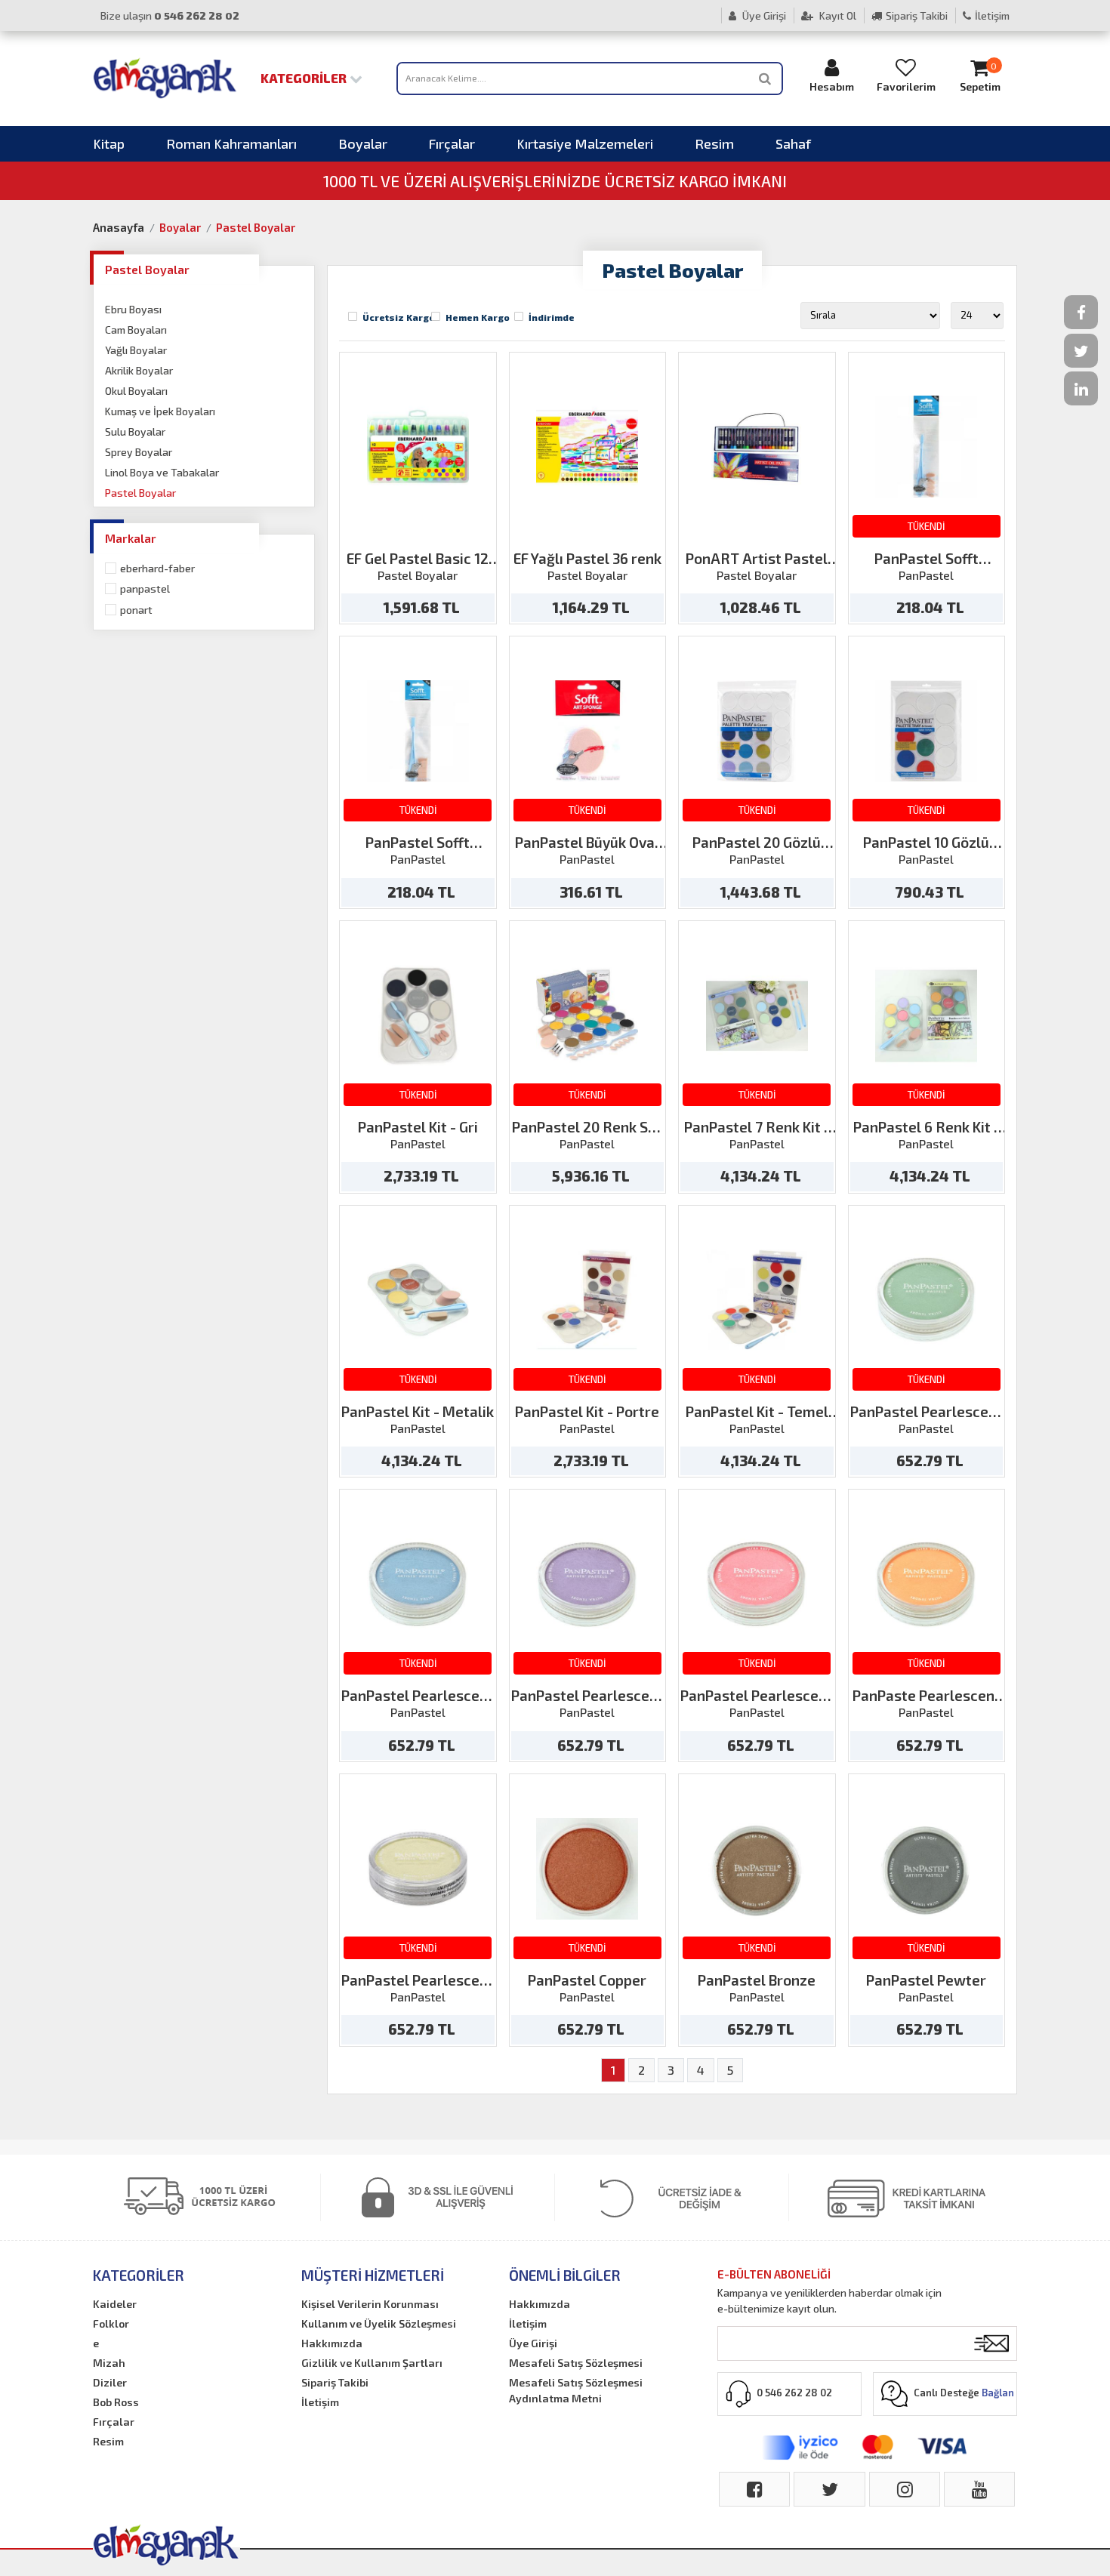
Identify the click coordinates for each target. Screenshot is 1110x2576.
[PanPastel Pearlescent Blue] (418, 1584)
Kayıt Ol (837, 15)
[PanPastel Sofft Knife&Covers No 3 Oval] (926, 447)
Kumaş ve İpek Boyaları (160, 411)
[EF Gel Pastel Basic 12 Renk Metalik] (418, 447)
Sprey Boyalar (139, 452)
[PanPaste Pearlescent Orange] (926, 1584)
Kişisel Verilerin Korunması (370, 2304)
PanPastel (145, 589)
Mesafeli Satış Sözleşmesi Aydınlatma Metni (576, 2390)
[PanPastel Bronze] (757, 1869)
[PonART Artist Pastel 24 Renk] (757, 447)
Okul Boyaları (136, 391)
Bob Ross (116, 2402)
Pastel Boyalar (256, 227)
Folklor (111, 2323)
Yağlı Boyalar (136, 350)
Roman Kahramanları (231, 143)
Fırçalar (452, 143)
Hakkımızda (332, 2343)
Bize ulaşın (170, 15)
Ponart (136, 610)
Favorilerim (906, 86)
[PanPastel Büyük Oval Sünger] (587, 731)
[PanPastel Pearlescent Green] (926, 1300)
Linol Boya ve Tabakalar (162, 472)
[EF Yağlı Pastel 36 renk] (587, 447)
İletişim (992, 15)
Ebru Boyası (133, 309)
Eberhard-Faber (157, 568)
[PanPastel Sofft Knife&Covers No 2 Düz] (418, 731)
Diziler (110, 2382)
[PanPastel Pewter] (926, 1869)
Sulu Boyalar (135, 431)
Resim (714, 143)
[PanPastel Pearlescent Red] (757, 1584)
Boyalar (363, 143)
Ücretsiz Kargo (399, 317)
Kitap (109, 143)
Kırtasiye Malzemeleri (585, 143)
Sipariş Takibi (917, 15)
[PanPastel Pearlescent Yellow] (418, 1869)
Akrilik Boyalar (139, 370)
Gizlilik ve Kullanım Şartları (372, 2363)
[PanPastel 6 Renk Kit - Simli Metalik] (926, 1016)
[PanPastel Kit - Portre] (587, 1300)
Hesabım (832, 86)
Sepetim (980, 77)
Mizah (109, 2363)
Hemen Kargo (478, 317)
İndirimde (552, 317)
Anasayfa (119, 227)
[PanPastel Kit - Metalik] (418, 1300)
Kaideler (115, 2304)
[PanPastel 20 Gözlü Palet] (757, 731)
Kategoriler (305, 78)
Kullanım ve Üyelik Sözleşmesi (379, 2323)
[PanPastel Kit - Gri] (418, 1016)
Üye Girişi (763, 15)
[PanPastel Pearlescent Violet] (587, 1584)
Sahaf (793, 143)
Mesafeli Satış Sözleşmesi (576, 2363)
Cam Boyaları (136, 330)
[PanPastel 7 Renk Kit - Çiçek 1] (757, 1016)
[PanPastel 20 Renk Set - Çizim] (587, 1016)
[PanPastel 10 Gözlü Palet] (926, 731)
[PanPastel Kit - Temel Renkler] (757, 1300)
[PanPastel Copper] (587, 1869)
